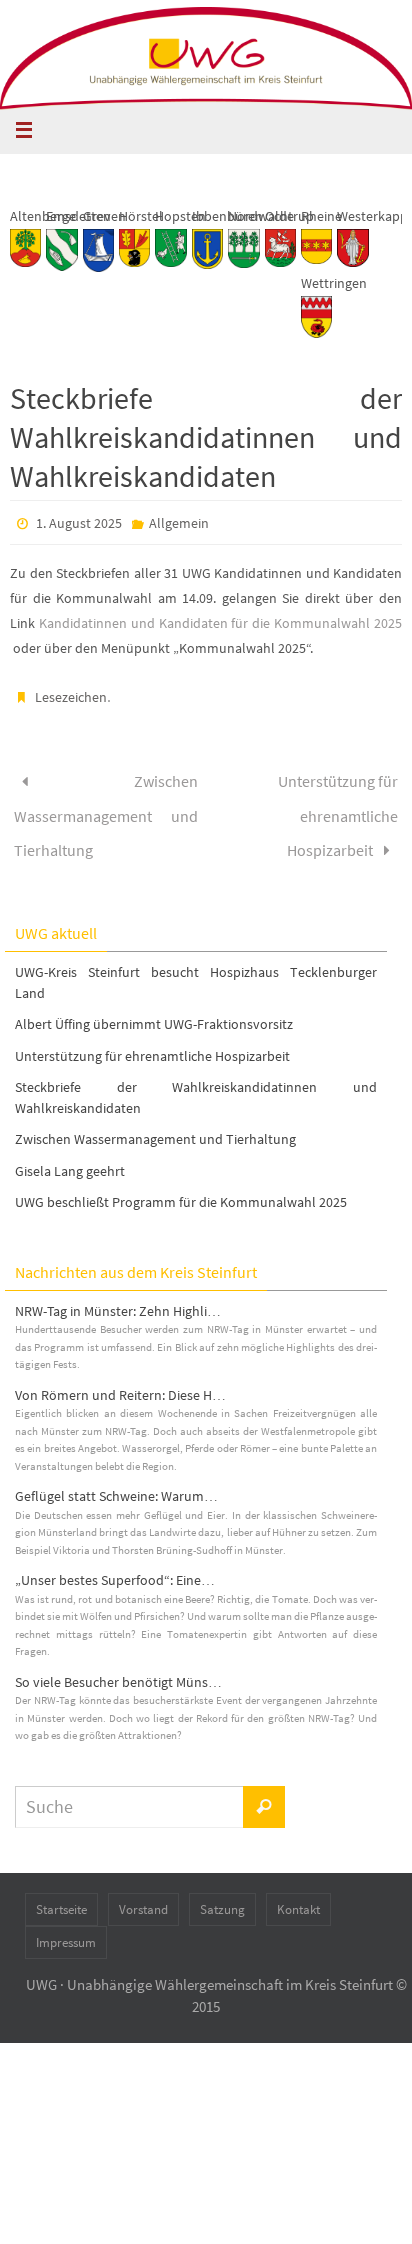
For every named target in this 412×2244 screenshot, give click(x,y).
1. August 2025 (79, 523)
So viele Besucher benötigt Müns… (118, 1665)
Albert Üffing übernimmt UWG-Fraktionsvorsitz (154, 1007)
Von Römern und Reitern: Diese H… (120, 1378)
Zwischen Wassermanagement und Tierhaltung (106, 807)
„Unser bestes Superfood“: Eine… (115, 1563)
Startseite (61, 1892)
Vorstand (143, 1892)
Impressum (66, 1925)
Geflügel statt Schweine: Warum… (116, 1479)
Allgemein (179, 523)
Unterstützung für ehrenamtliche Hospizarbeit (338, 807)
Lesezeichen (71, 697)
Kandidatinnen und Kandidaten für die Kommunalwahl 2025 (220, 623)
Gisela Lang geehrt (70, 1153)
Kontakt (298, 1892)
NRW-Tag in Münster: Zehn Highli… (118, 1294)
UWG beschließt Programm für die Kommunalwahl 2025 (181, 1185)
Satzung (222, 1892)
